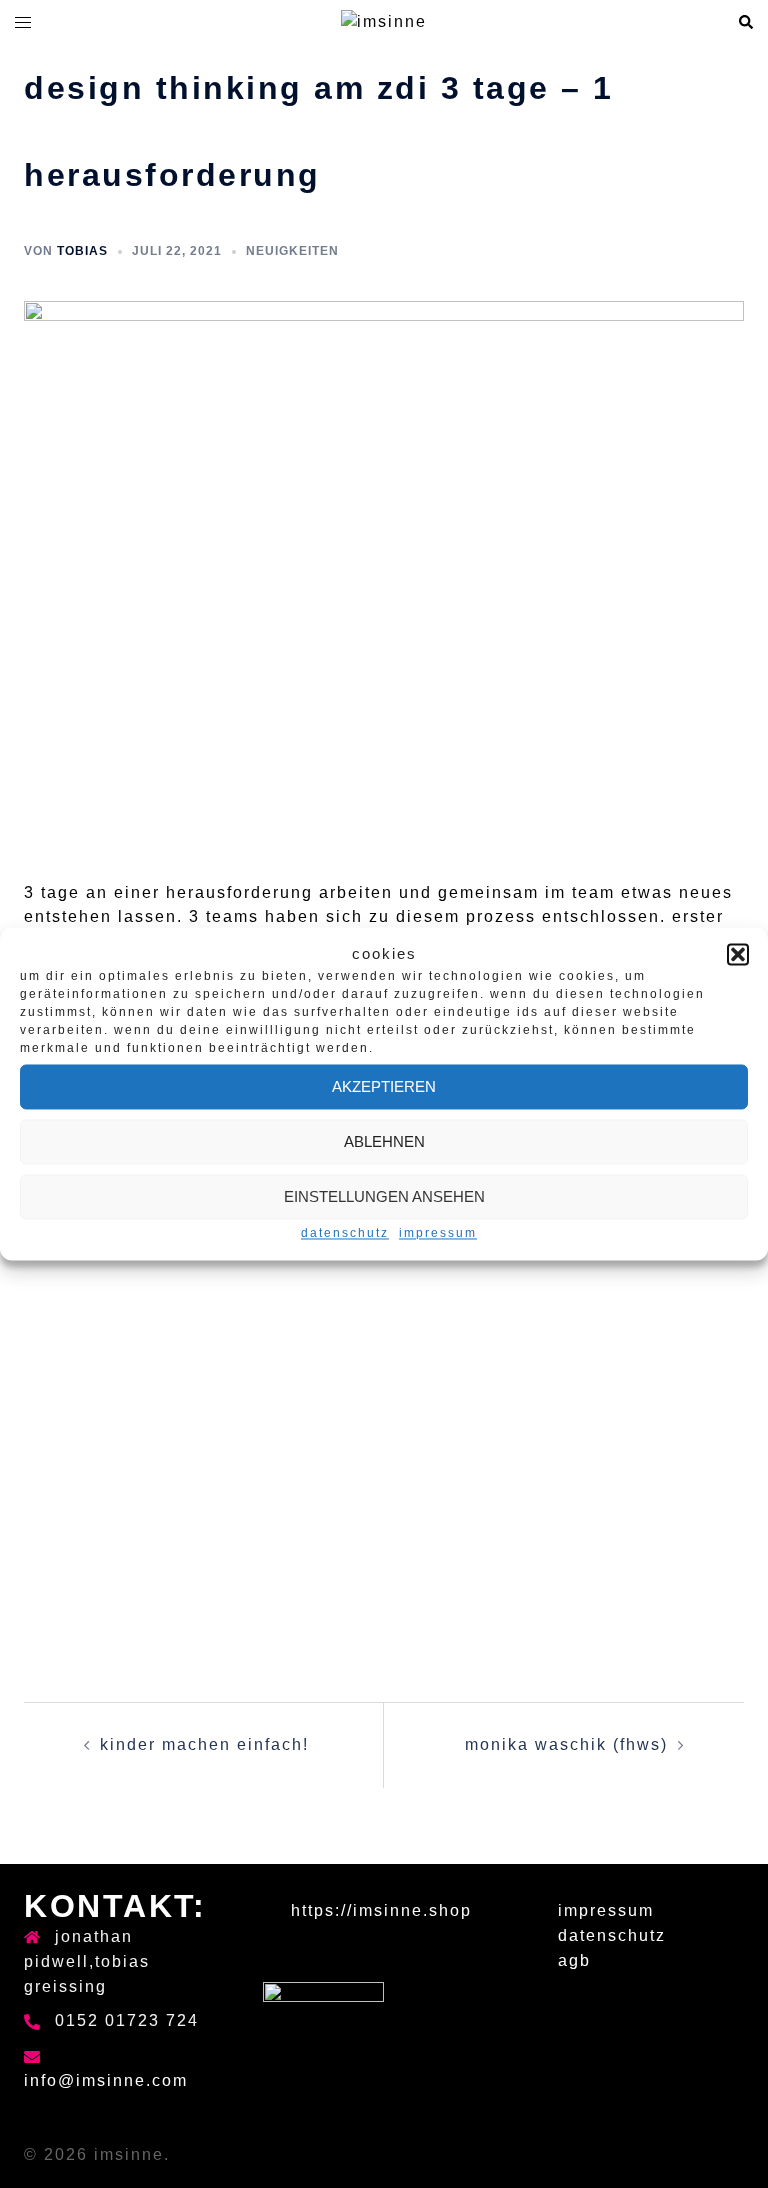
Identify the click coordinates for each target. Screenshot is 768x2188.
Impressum (438, 1234)
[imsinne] (384, 21)
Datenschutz (345, 1234)
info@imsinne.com (106, 2080)
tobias (82, 251)
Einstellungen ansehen (384, 1196)
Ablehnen (384, 1141)
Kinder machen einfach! (204, 1744)
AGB (574, 1960)
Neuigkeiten (292, 251)
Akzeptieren (384, 1086)
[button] (738, 954)
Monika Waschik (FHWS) (566, 1744)
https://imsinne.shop (381, 1910)
